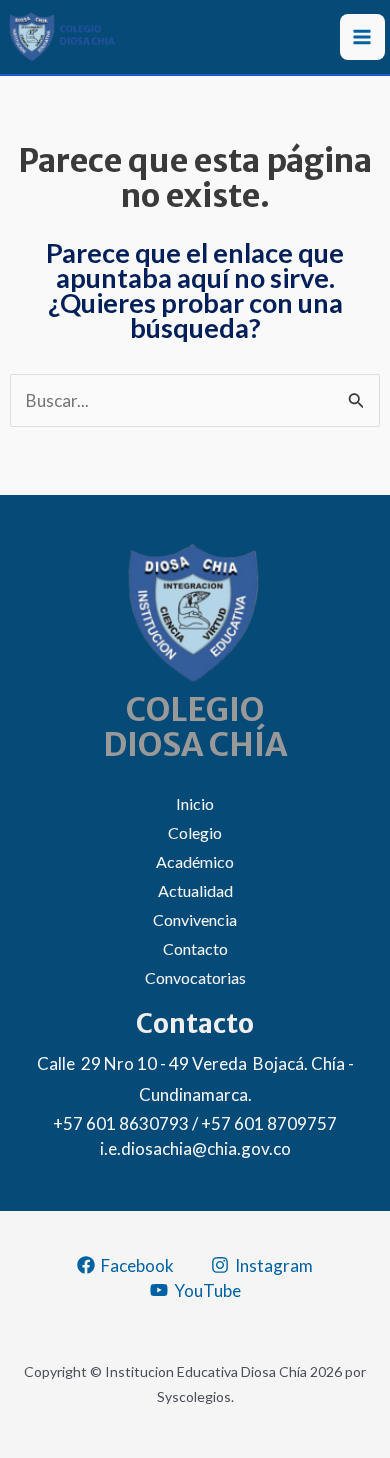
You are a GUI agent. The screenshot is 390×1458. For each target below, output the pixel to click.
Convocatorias (195, 977)
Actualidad (195, 890)
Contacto (195, 948)
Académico (195, 861)
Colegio (195, 832)
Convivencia (195, 919)
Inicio (195, 803)
